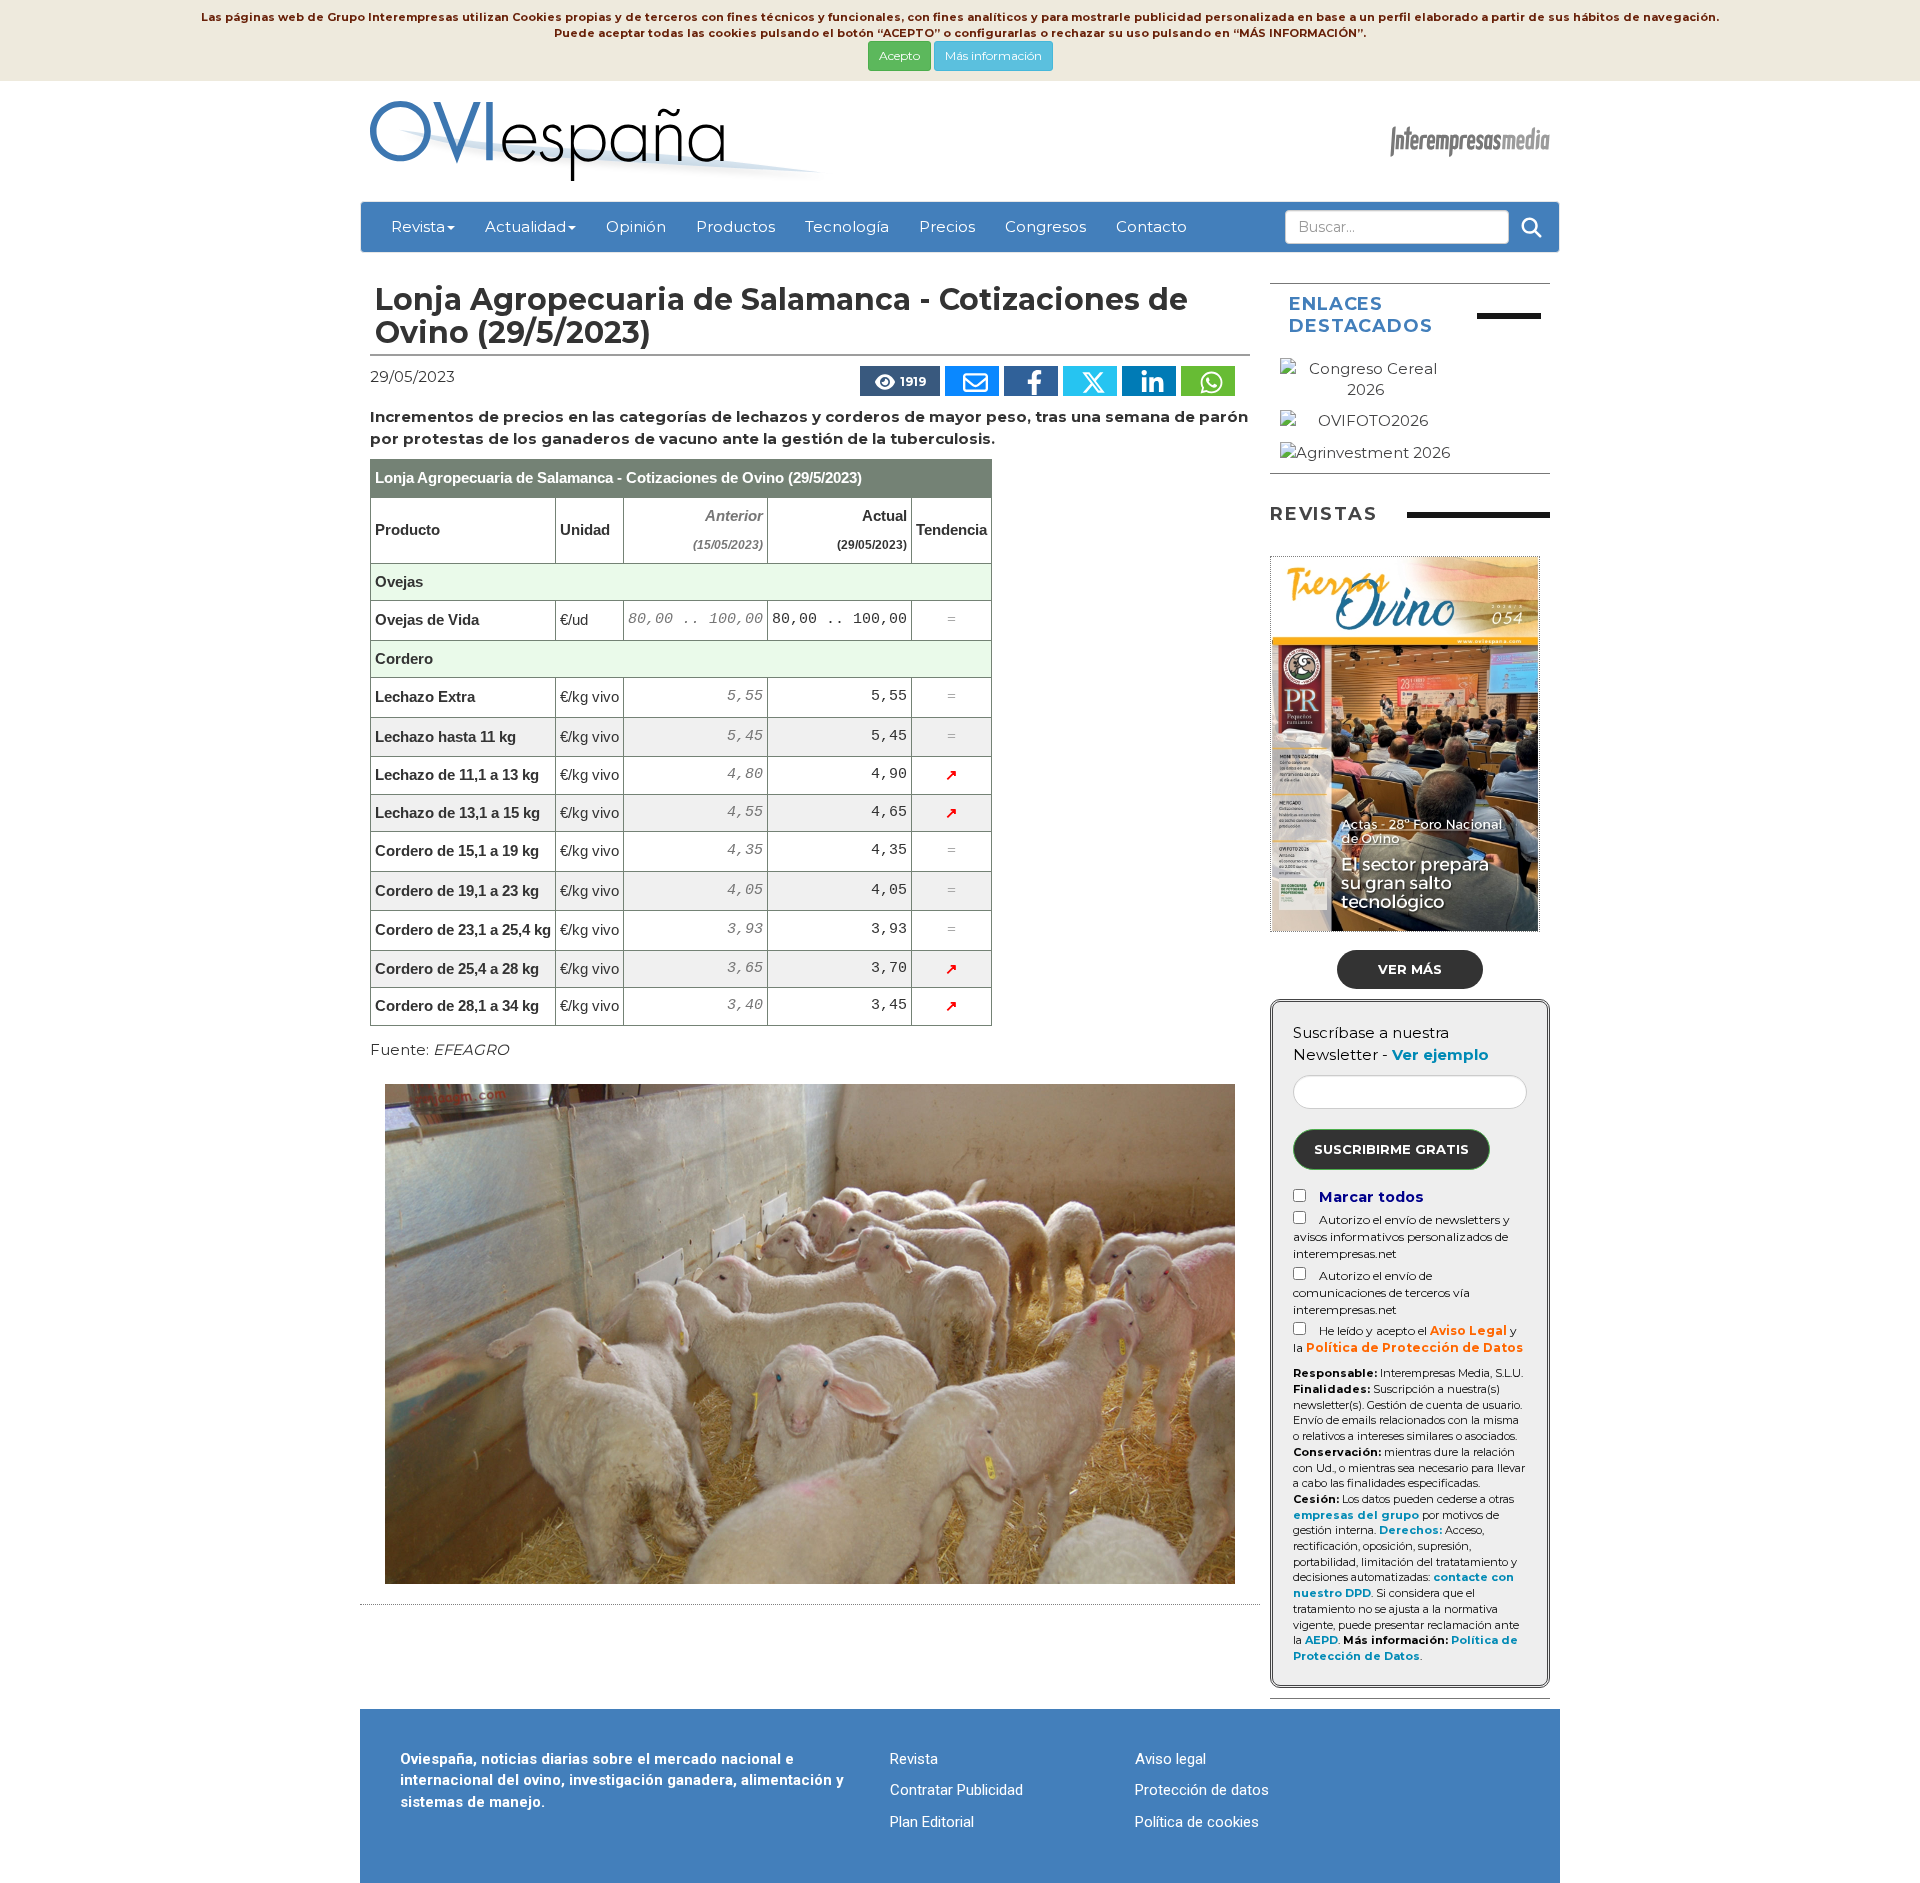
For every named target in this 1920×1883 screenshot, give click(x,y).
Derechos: (1410, 1530)
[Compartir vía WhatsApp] (1208, 381)
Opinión (636, 226)
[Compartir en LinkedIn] (1149, 381)
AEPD (1321, 1640)
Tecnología (847, 226)
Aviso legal (1170, 1759)
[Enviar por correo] (972, 381)
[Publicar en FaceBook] (1031, 381)
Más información (993, 55)
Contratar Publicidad (956, 1790)
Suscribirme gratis (1391, 1149)
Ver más (1410, 969)
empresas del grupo (1356, 1515)
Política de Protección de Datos (1414, 1347)
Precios (947, 226)
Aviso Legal (1468, 1330)
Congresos (1045, 226)
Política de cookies (1197, 1822)
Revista (418, 226)
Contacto (1151, 226)
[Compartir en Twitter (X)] (1090, 381)
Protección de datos (1202, 1790)
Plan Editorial (932, 1822)
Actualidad (525, 226)
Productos (735, 226)
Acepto (899, 55)
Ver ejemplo (1440, 1054)
